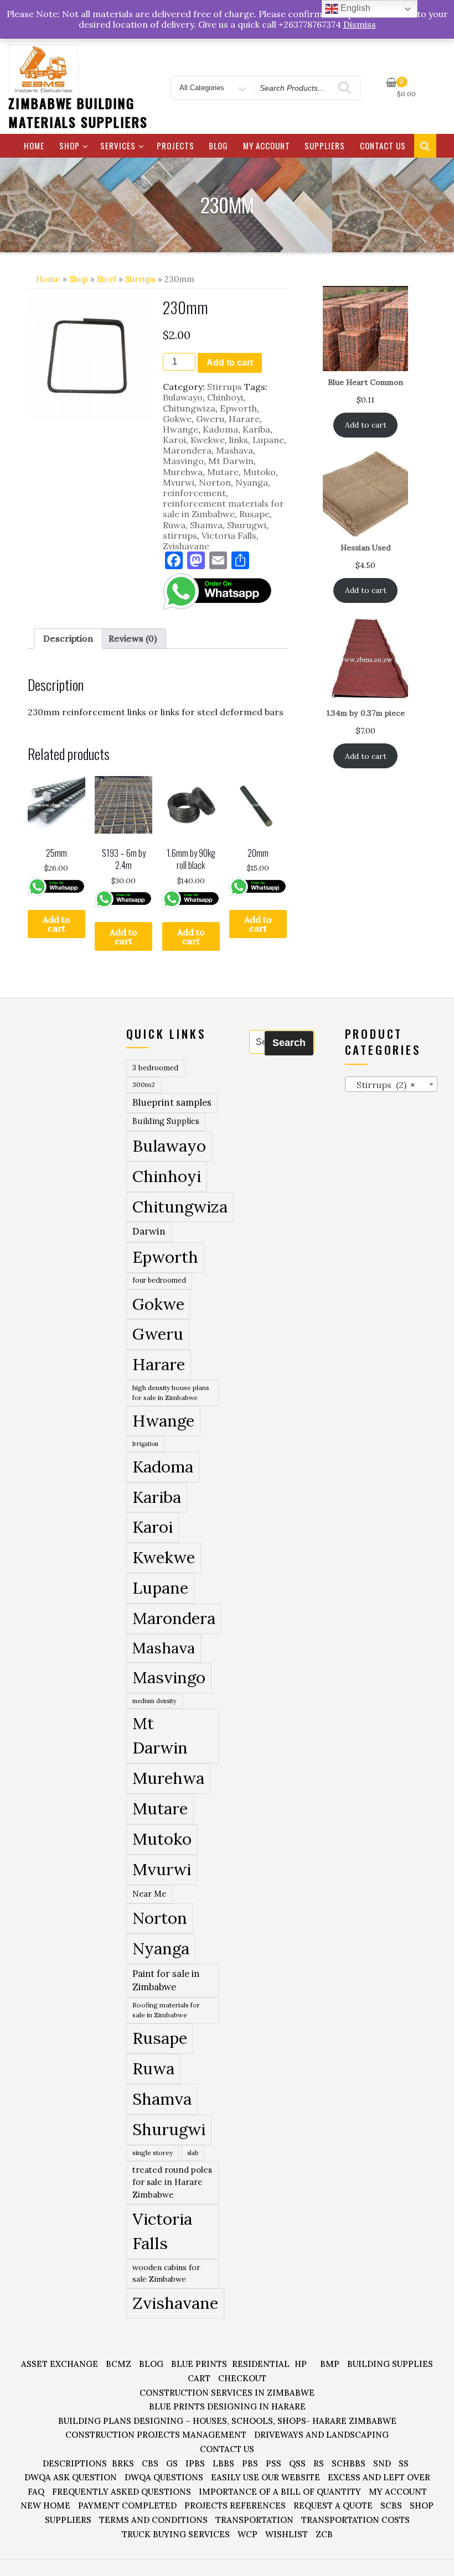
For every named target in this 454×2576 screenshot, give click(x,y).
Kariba (256, 429)
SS (404, 2463)
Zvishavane (186, 546)
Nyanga (252, 482)
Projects (176, 145)
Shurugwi (247, 525)
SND (382, 2463)
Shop (69, 145)
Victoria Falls (229, 535)
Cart (199, 2378)
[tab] (68, 639)
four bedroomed (159, 1280)
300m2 (144, 1084)
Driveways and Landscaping (321, 2435)
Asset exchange (60, 2364)
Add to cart (230, 363)
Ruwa (174, 525)
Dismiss (360, 24)
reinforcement (194, 493)
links (239, 440)
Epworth (238, 408)
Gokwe (177, 419)
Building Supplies (166, 1121)
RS (319, 2463)
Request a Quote (333, 2505)
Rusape (254, 514)
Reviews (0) (133, 638)
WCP (247, 2534)
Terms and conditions (153, 2520)
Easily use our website (265, 2477)
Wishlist (287, 2534)
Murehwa (183, 472)
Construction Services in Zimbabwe (227, 2393)
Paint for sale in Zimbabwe (166, 1980)
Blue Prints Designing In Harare (227, 2406)
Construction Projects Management (156, 2435)
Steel (107, 279)
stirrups (180, 535)
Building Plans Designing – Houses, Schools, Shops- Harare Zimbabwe (227, 2421)
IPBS (195, 2463)
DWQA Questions (164, 2477)
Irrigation (145, 1444)
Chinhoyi (225, 397)
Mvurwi (179, 482)
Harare (244, 419)
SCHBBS (349, 2463)
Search (289, 1043)
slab (193, 2153)
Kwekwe (208, 440)
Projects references (235, 2505)
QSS (297, 2463)
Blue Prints (199, 2364)
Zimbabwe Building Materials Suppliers (78, 112)
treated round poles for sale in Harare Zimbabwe (172, 2182)
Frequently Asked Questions (122, 2492)
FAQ (36, 2492)
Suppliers (325, 145)
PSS (274, 2463)
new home (45, 2505)
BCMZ (118, 2364)
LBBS (223, 2463)
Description (68, 638)
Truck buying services (176, 2534)
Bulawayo (183, 397)
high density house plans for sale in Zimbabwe (171, 1393)
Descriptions (75, 2463)
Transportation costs (355, 2520)
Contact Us (383, 145)
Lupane (268, 440)
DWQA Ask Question (71, 2477)
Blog (218, 145)
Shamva (206, 525)
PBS (250, 2463)
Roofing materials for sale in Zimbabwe (166, 2010)
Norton (215, 482)
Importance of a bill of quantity (280, 2492)
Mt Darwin (231, 461)
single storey (153, 2153)
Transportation (254, 2520)
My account (267, 145)
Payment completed (127, 2505)
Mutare (223, 472)
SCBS (391, 2505)
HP (301, 2364)
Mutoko (259, 472)
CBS (150, 2463)
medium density (154, 1701)
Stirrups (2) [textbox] (383, 1085)
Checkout (242, 2378)
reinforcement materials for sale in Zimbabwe (223, 509)
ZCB (324, 2534)
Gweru (210, 419)
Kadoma (220, 429)
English (354, 8)
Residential (261, 2364)
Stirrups (140, 279)
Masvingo (183, 461)
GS (172, 2463)
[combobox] (391, 1084)
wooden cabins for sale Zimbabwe (166, 2273)
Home (34, 145)
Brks (123, 2463)
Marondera (187, 450)
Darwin (149, 1231)
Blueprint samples (172, 1102)
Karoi (174, 440)
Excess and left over (379, 2477)
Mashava (234, 450)
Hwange (180, 429)
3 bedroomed (155, 1068)
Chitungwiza (189, 408)
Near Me (149, 1894)
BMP (330, 2364)
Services (118, 145)
